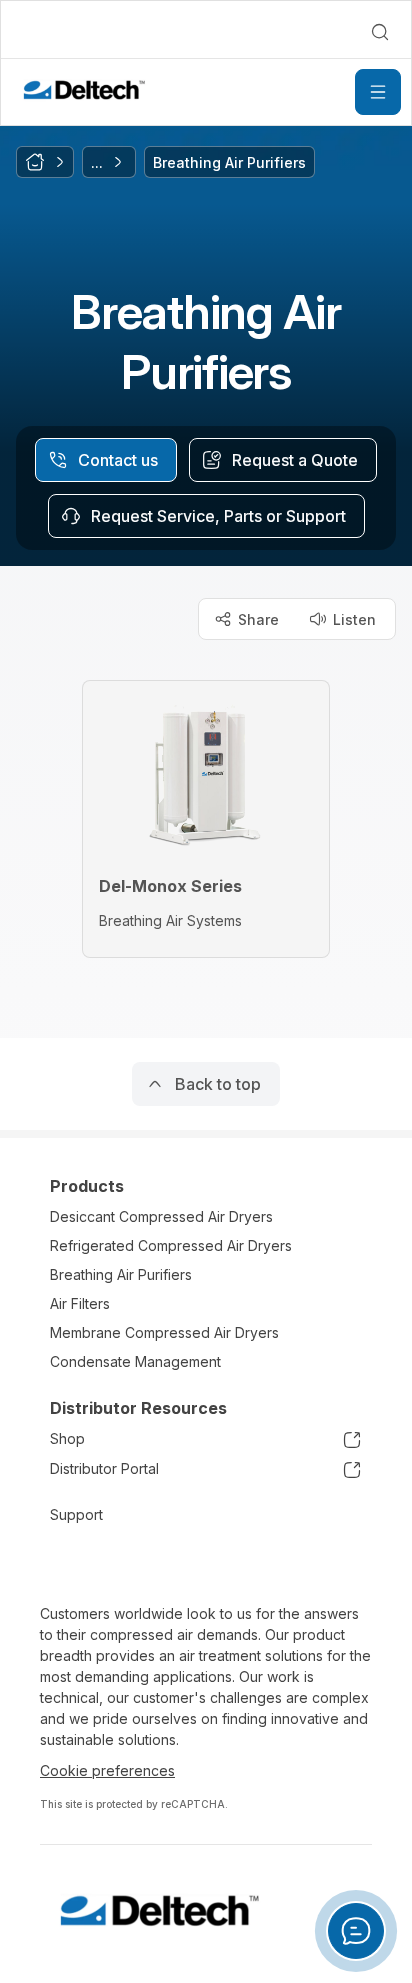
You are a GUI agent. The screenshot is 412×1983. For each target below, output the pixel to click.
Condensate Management (135, 1361)
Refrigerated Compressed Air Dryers (171, 1245)
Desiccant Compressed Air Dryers (161, 1216)
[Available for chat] (356, 1931)
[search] (380, 32)
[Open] (378, 92)
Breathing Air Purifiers (121, 1274)
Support (76, 1514)
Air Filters (80, 1303)
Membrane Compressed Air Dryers (164, 1332)
